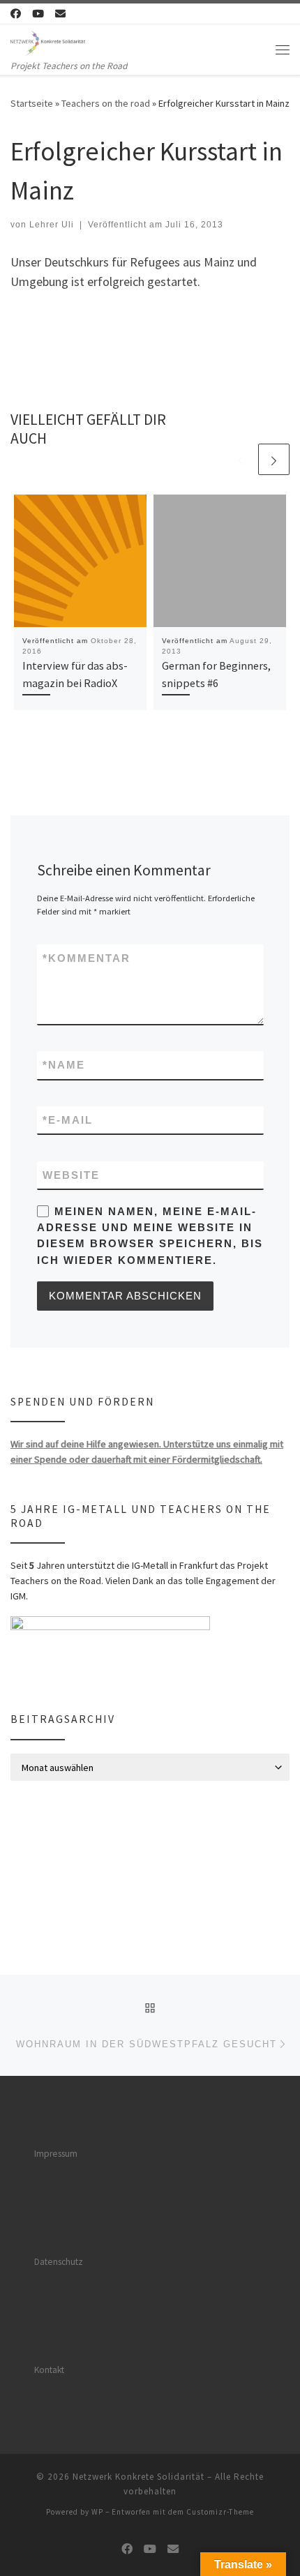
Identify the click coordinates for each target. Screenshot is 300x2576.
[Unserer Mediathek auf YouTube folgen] (38, 14)
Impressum (56, 2154)
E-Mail (68, 1120)
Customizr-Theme (220, 2512)
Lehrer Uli (52, 225)
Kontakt (49, 2370)
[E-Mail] (60, 14)
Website (71, 1175)
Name (64, 1065)
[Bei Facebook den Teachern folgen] (16, 14)
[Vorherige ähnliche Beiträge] (240, 459)
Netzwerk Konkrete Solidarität (138, 2477)
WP (97, 2512)
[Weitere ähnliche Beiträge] (274, 459)
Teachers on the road (106, 103)
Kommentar (87, 958)
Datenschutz (59, 2262)
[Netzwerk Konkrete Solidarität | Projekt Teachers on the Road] (48, 41)
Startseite (32, 103)
